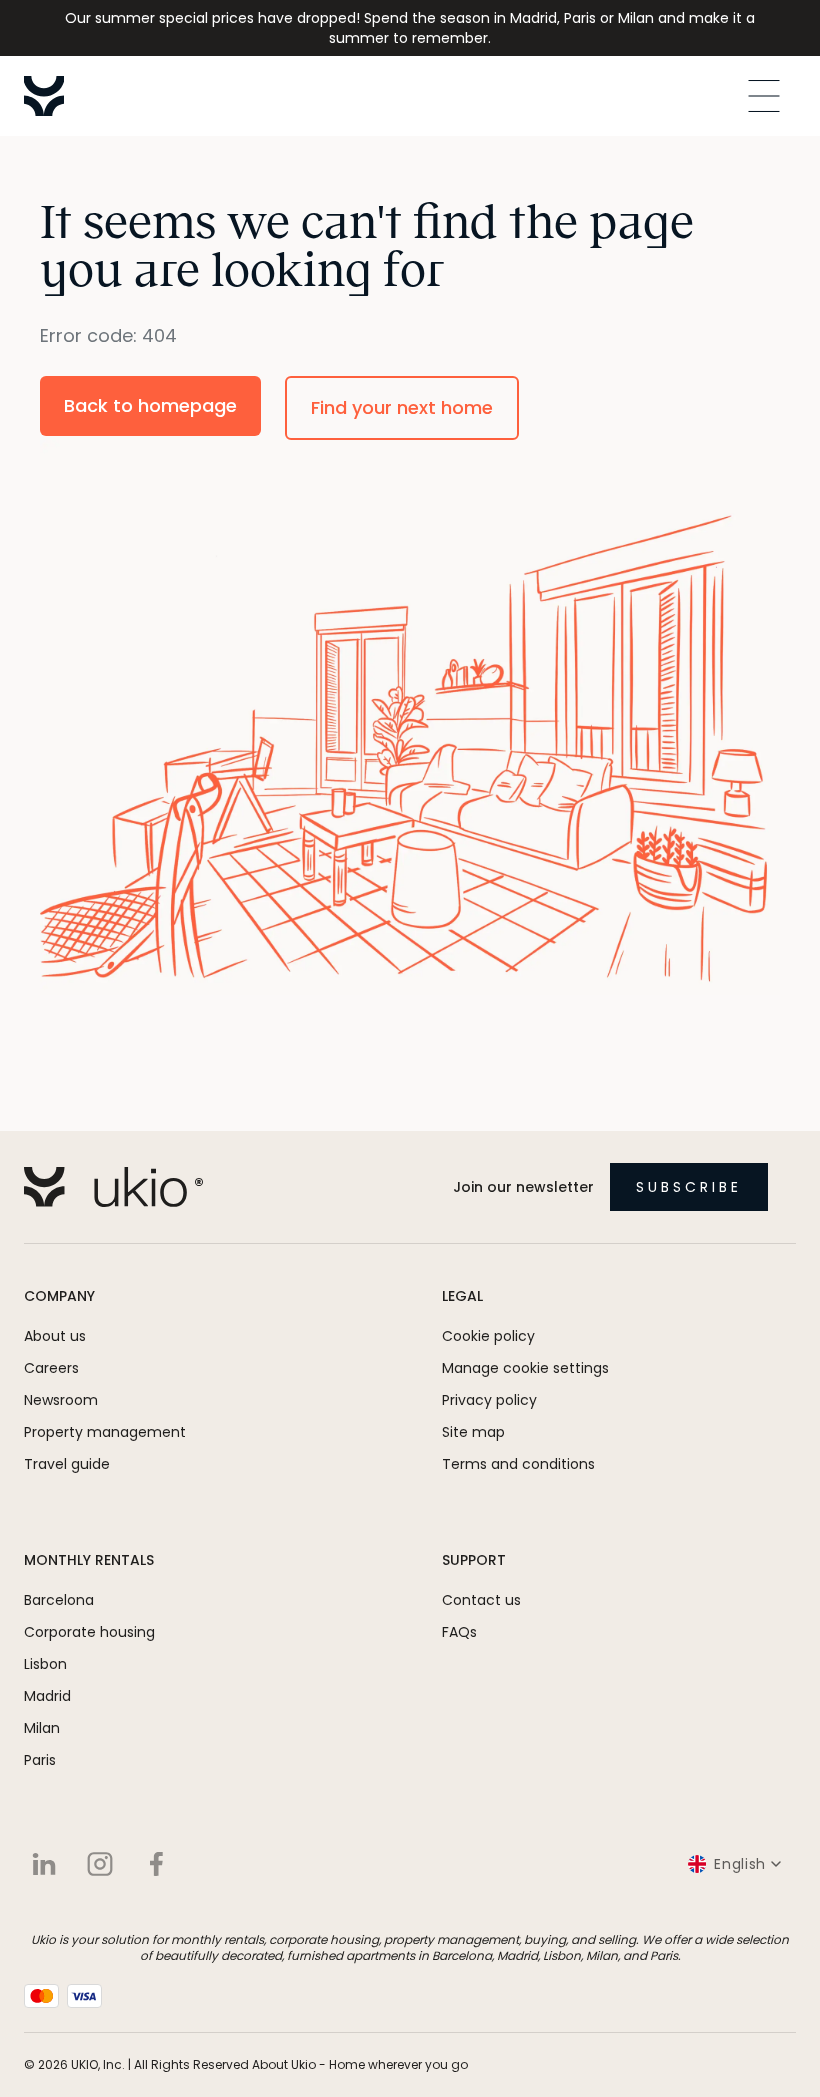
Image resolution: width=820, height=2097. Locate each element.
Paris (40, 1760)
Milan (42, 1728)
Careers (51, 1368)
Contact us (481, 1600)
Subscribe (689, 1187)
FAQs (459, 1632)
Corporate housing (89, 1632)
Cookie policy (488, 1336)
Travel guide (67, 1464)
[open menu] (764, 96)
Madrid (47, 1696)
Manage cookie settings (525, 1368)
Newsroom (61, 1400)
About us (55, 1336)
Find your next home (402, 407)
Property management (105, 1432)
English (740, 1864)
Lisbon (45, 1664)
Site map (473, 1432)
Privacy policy (489, 1400)
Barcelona (59, 1600)
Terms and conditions (518, 1464)
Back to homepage (150, 405)
